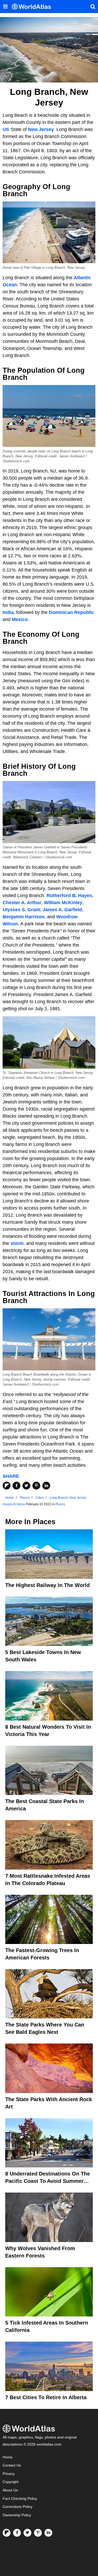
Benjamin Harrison (24, 917)
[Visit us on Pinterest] (38, 2533)
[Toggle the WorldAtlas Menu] (5, 7)
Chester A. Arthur (22, 903)
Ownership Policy (17, 2515)
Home (8, 2457)
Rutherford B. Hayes (69, 896)
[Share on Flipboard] (7, 1486)
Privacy (9, 2474)
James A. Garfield (62, 910)
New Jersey (41, 129)
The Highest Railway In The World (47, 1585)
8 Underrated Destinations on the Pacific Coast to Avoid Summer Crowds (48, 2181)
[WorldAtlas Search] (93, 7)
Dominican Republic (71, 612)
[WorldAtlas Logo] (33, 7)
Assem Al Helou (14, 1504)
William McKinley (63, 903)
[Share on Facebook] (16, 1486)
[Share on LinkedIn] (46, 1486)
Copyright (11, 2482)
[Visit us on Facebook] (17, 2533)
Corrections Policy (18, 2507)
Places (60, 1504)
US (6, 129)
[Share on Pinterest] (36, 1486)
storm (17, 1243)
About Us (10, 2490)
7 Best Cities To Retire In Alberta (46, 2397)
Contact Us (12, 2465)
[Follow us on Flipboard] (7, 2533)
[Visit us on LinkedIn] (48, 2533)
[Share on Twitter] (26, 1486)
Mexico (20, 619)
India (8, 612)
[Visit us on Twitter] (27, 2533)
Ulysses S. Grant (21, 910)
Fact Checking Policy (20, 2499)
